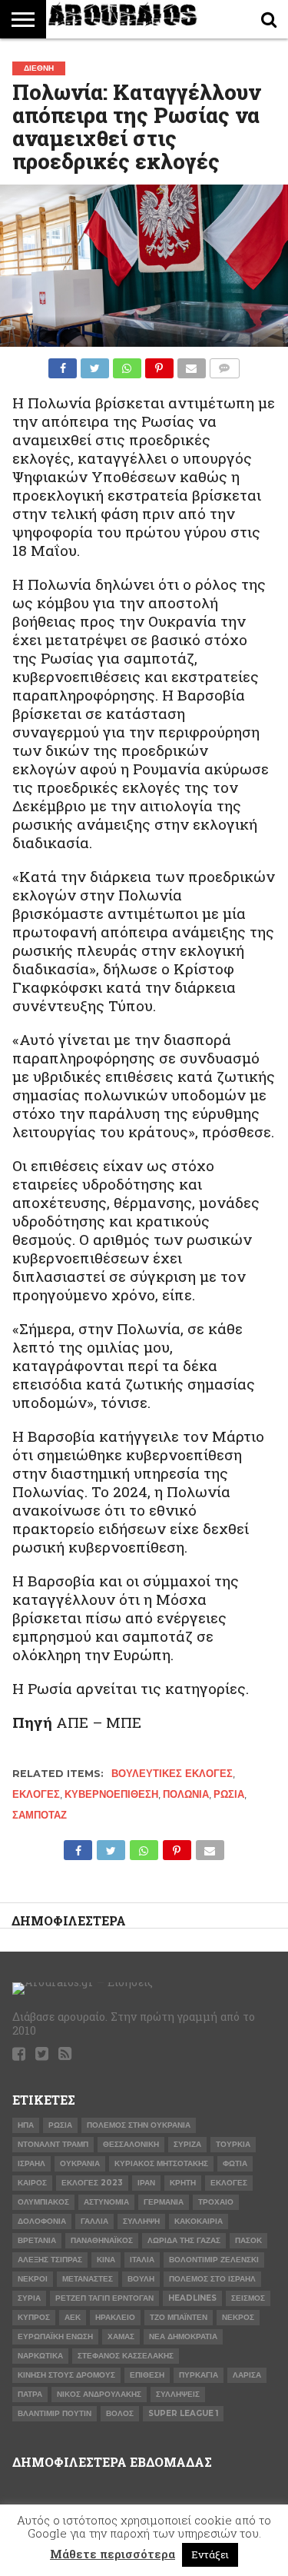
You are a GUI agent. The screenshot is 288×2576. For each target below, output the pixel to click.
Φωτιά (235, 2163)
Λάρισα (247, 2375)
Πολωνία (186, 1794)
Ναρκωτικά (40, 2356)
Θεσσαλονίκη (131, 2144)
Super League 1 (183, 2413)
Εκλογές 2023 (92, 2183)
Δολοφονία (42, 2221)
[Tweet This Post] (94, 364)
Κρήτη (183, 2183)
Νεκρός (238, 2317)
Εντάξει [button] (210, 2554)
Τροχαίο (216, 2202)
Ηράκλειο (115, 2317)
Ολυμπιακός (43, 2202)
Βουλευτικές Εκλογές (172, 1774)
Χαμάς (121, 2336)
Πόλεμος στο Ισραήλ (212, 2279)
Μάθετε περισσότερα (113, 2554)
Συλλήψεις (178, 2394)
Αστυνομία (106, 2202)
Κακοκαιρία (199, 2221)
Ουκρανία (80, 2163)
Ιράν (146, 2183)
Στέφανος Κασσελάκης (126, 2356)
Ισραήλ (31, 2163)
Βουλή (141, 2279)
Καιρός (32, 2183)
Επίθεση (147, 2375)
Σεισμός (248, 2298)
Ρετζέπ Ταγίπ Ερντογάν (104, 2298)
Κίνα (106, 2260)
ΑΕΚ (73, 2317)
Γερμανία (164, 2202)
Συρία (29, 2298)
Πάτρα (30, 2394)
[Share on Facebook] (63, 364)
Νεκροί (33, 2279)
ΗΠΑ (26, 2125)
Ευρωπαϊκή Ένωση (55, 2336)
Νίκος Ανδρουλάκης (99, 2394)
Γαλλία (94, 2221)
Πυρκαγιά (199, 2375)
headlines (192, 2298)
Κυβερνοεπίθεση (111, 1794)
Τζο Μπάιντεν (179, 2317)
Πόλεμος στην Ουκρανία (139, 2125)
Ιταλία (142, 2260)
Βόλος (120, 2413)
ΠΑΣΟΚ (248, 2240)
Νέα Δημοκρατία (183, 2336)
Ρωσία (229, 1794)
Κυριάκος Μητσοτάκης (161, 2163)
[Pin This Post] (159, 364)
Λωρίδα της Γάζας (184, 2240)
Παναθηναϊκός (102, 2240)
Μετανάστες (88, 2279)
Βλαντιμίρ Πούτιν (55, 2413)
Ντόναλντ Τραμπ (53, 2144)
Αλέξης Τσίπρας (50, 2260)
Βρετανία (37, 2240)
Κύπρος (34, 2317)
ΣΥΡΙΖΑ (187, 2144)
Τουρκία (233, 2144)
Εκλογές (36, 1794)
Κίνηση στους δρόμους (66, 2375)
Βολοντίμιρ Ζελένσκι (214, 2260)
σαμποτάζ (40, 1815)
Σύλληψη (141, 2221)
